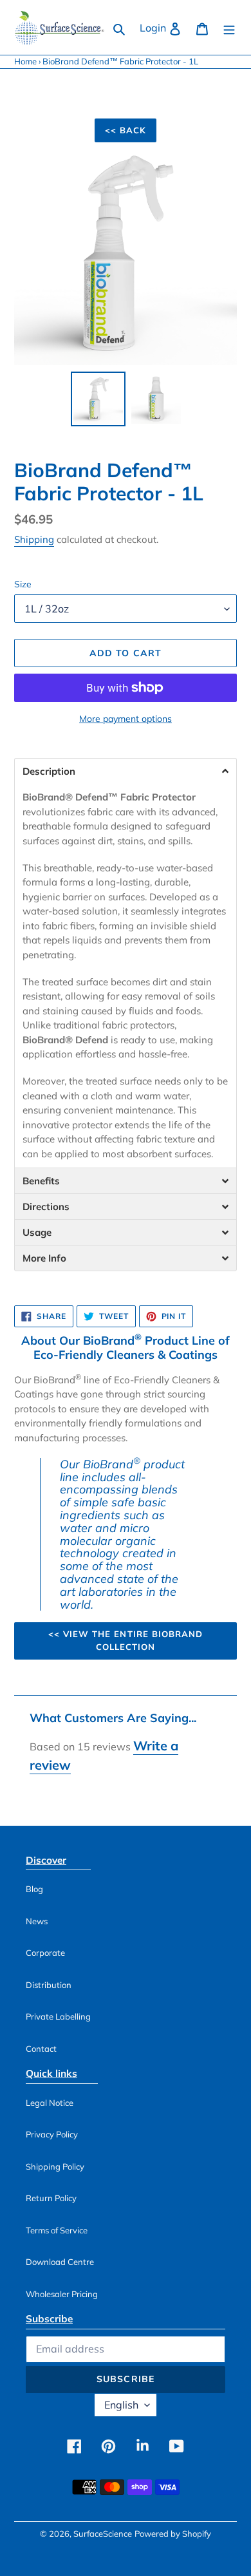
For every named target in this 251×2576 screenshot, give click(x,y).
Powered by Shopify (173, 2533)
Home (25, 61)
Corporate (45, 1953)
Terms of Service (57, 2230)
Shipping (34, 539)
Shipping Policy (55, 2166)
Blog (34, 1889)
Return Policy (51, 2198)
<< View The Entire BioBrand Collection (126, 1640)
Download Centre (60, 2262)
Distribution (49, 1985)
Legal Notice (50, 2103)
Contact (41, 2049)
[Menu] (229, 28)
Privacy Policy (52, 2134)
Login (164, 27)
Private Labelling (58, 2016)
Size (23, 584)
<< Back (126, 130)
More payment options (126, 719)
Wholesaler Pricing (62, 2294)
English (121, 2405)
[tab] (126, 771)
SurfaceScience (103, 2533)
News (37, 1921)
